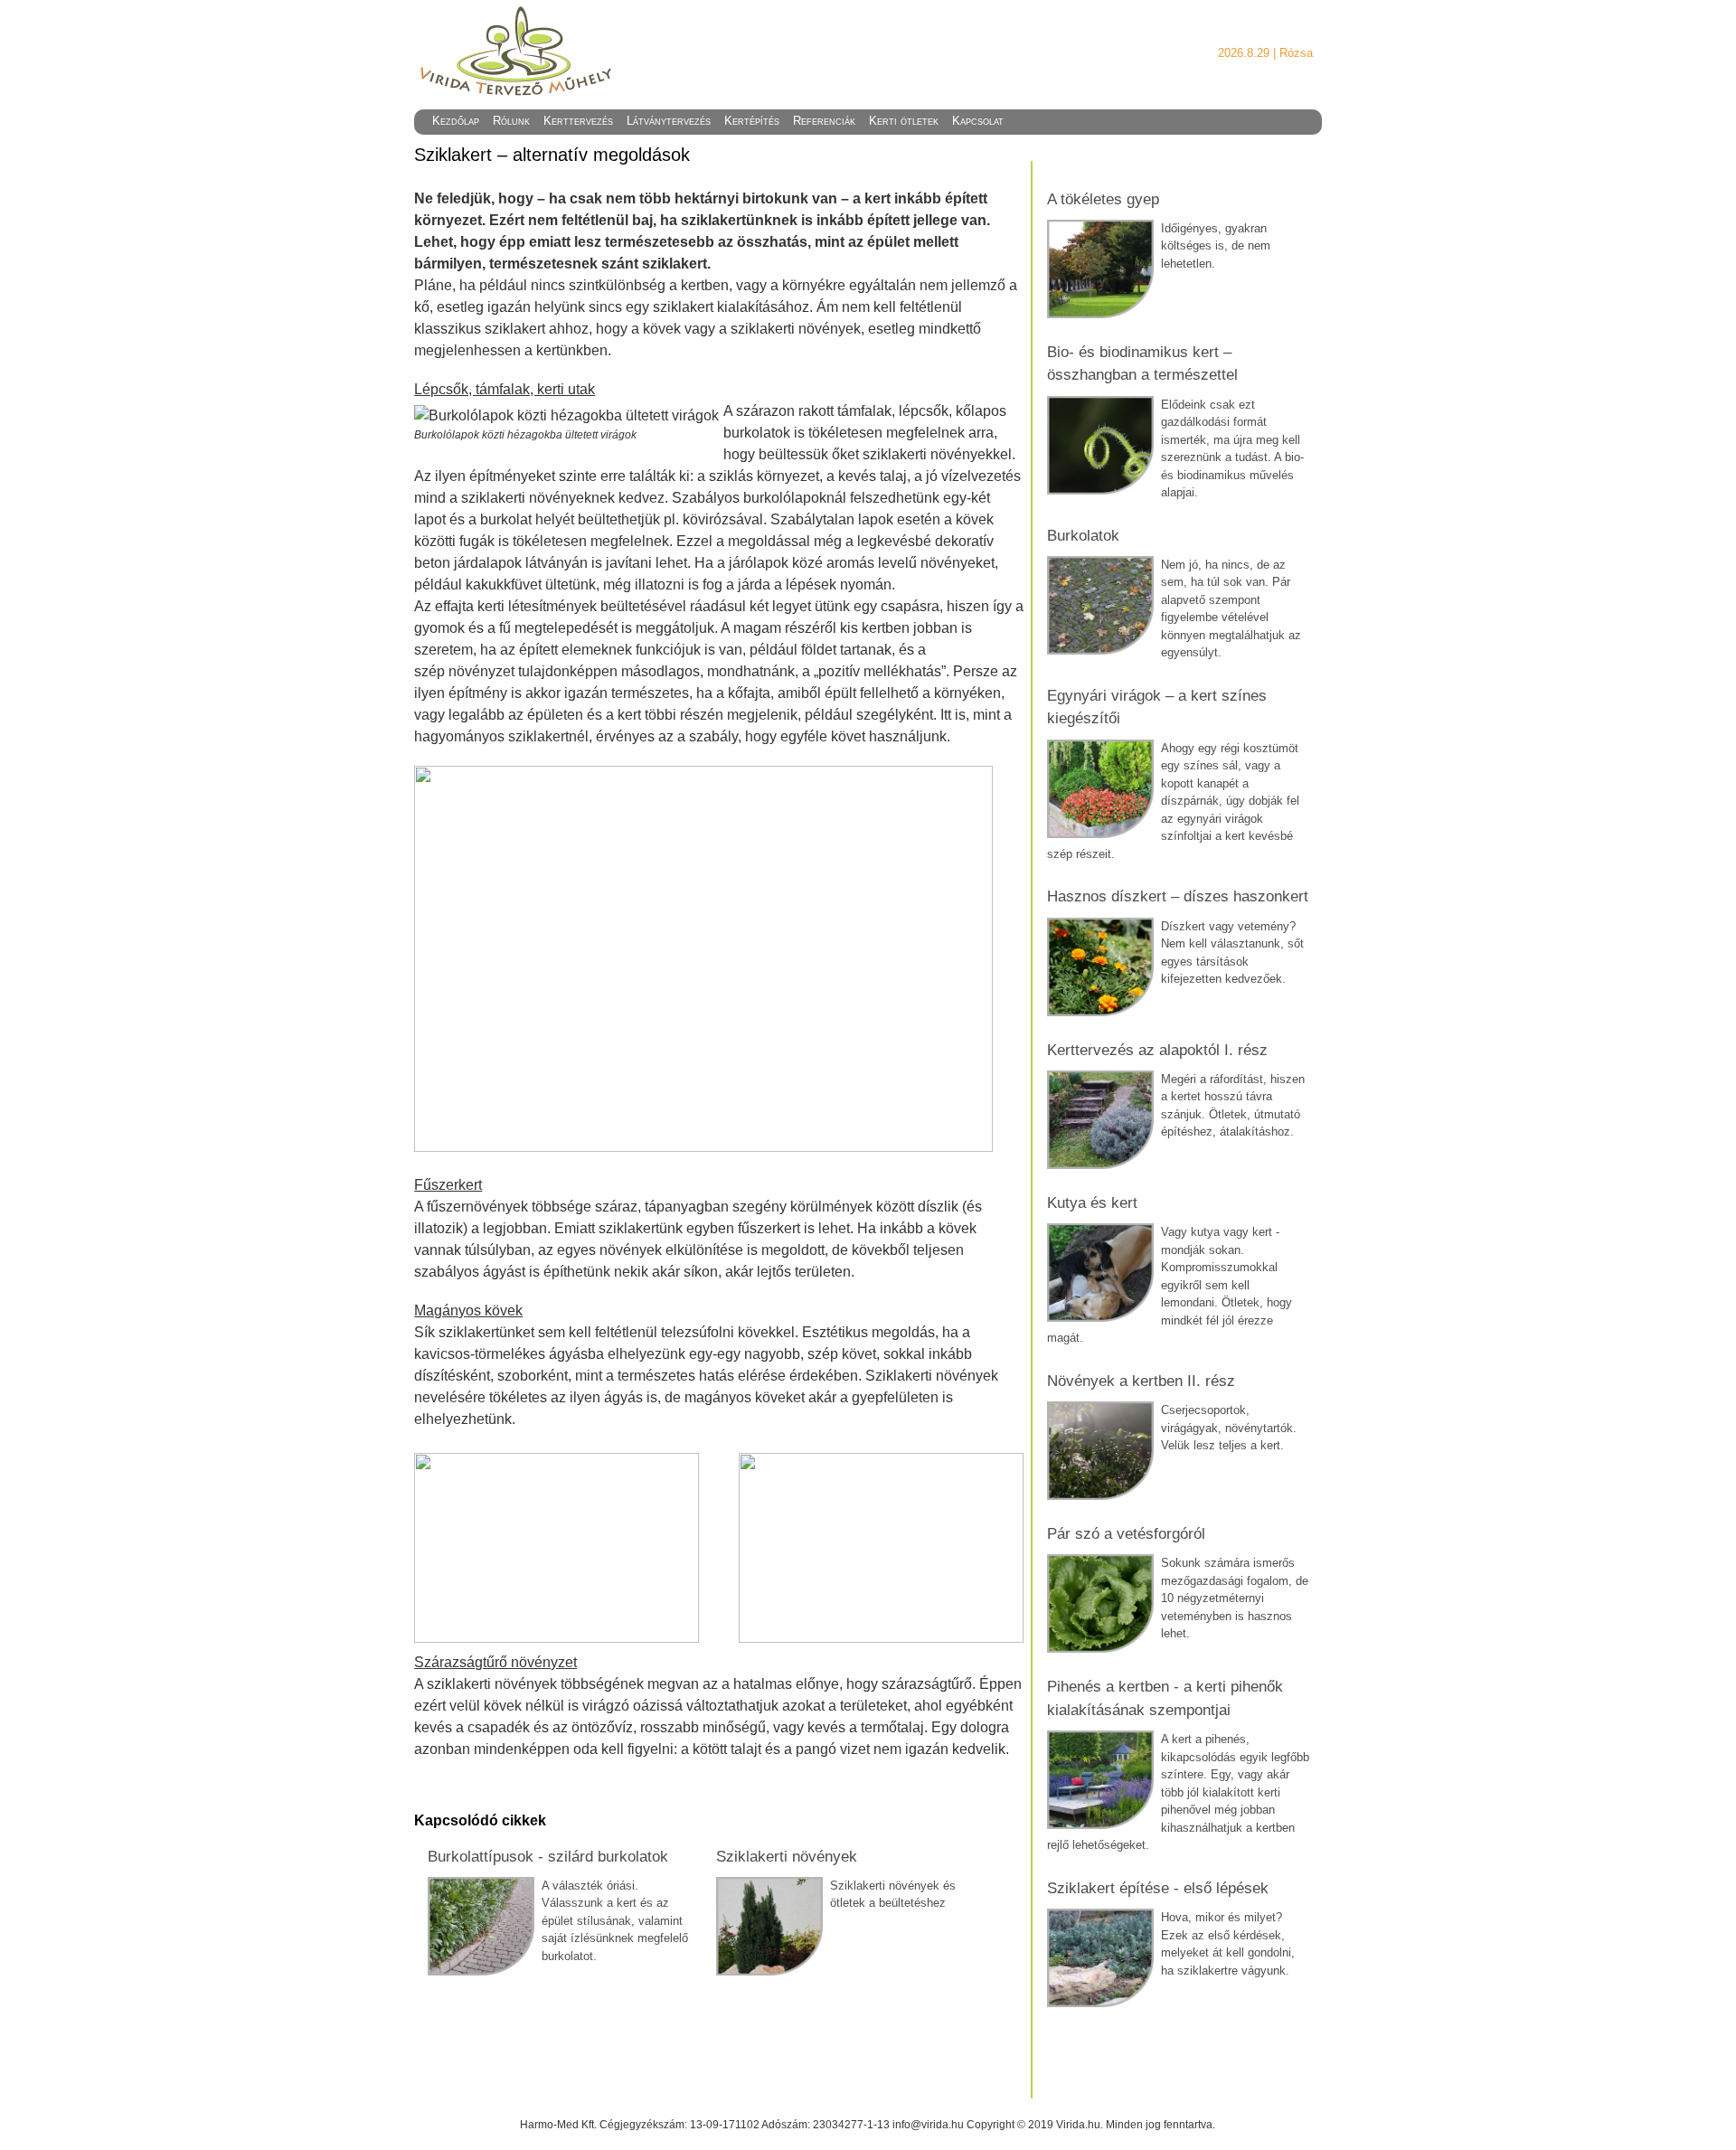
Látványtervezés (669, 121)
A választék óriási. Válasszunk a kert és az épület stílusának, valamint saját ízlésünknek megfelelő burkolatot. (615, 1921)
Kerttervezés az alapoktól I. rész (1157, 1050)
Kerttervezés (578, 121)
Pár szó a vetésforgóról (1126, 1534)
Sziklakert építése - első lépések (1158, 1888)
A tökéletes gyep (1103, 199)
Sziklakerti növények (787, 1857)
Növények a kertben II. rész (1141, 1381)
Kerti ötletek (904, 121)
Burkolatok (1083, 536)
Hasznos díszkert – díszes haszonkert (1178, 896)
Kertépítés (752, 121)
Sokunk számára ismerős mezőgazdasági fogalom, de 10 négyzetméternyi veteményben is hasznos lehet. (1235, 1598)
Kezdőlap (456, 121)
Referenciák (824, 121)
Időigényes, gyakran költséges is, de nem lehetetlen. (1216, 246)
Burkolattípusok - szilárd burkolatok (548, 1857)
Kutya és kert (1092, 1203)
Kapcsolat (978, 121)
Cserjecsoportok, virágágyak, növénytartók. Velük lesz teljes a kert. (1229, 1428)
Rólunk (511, 121)
